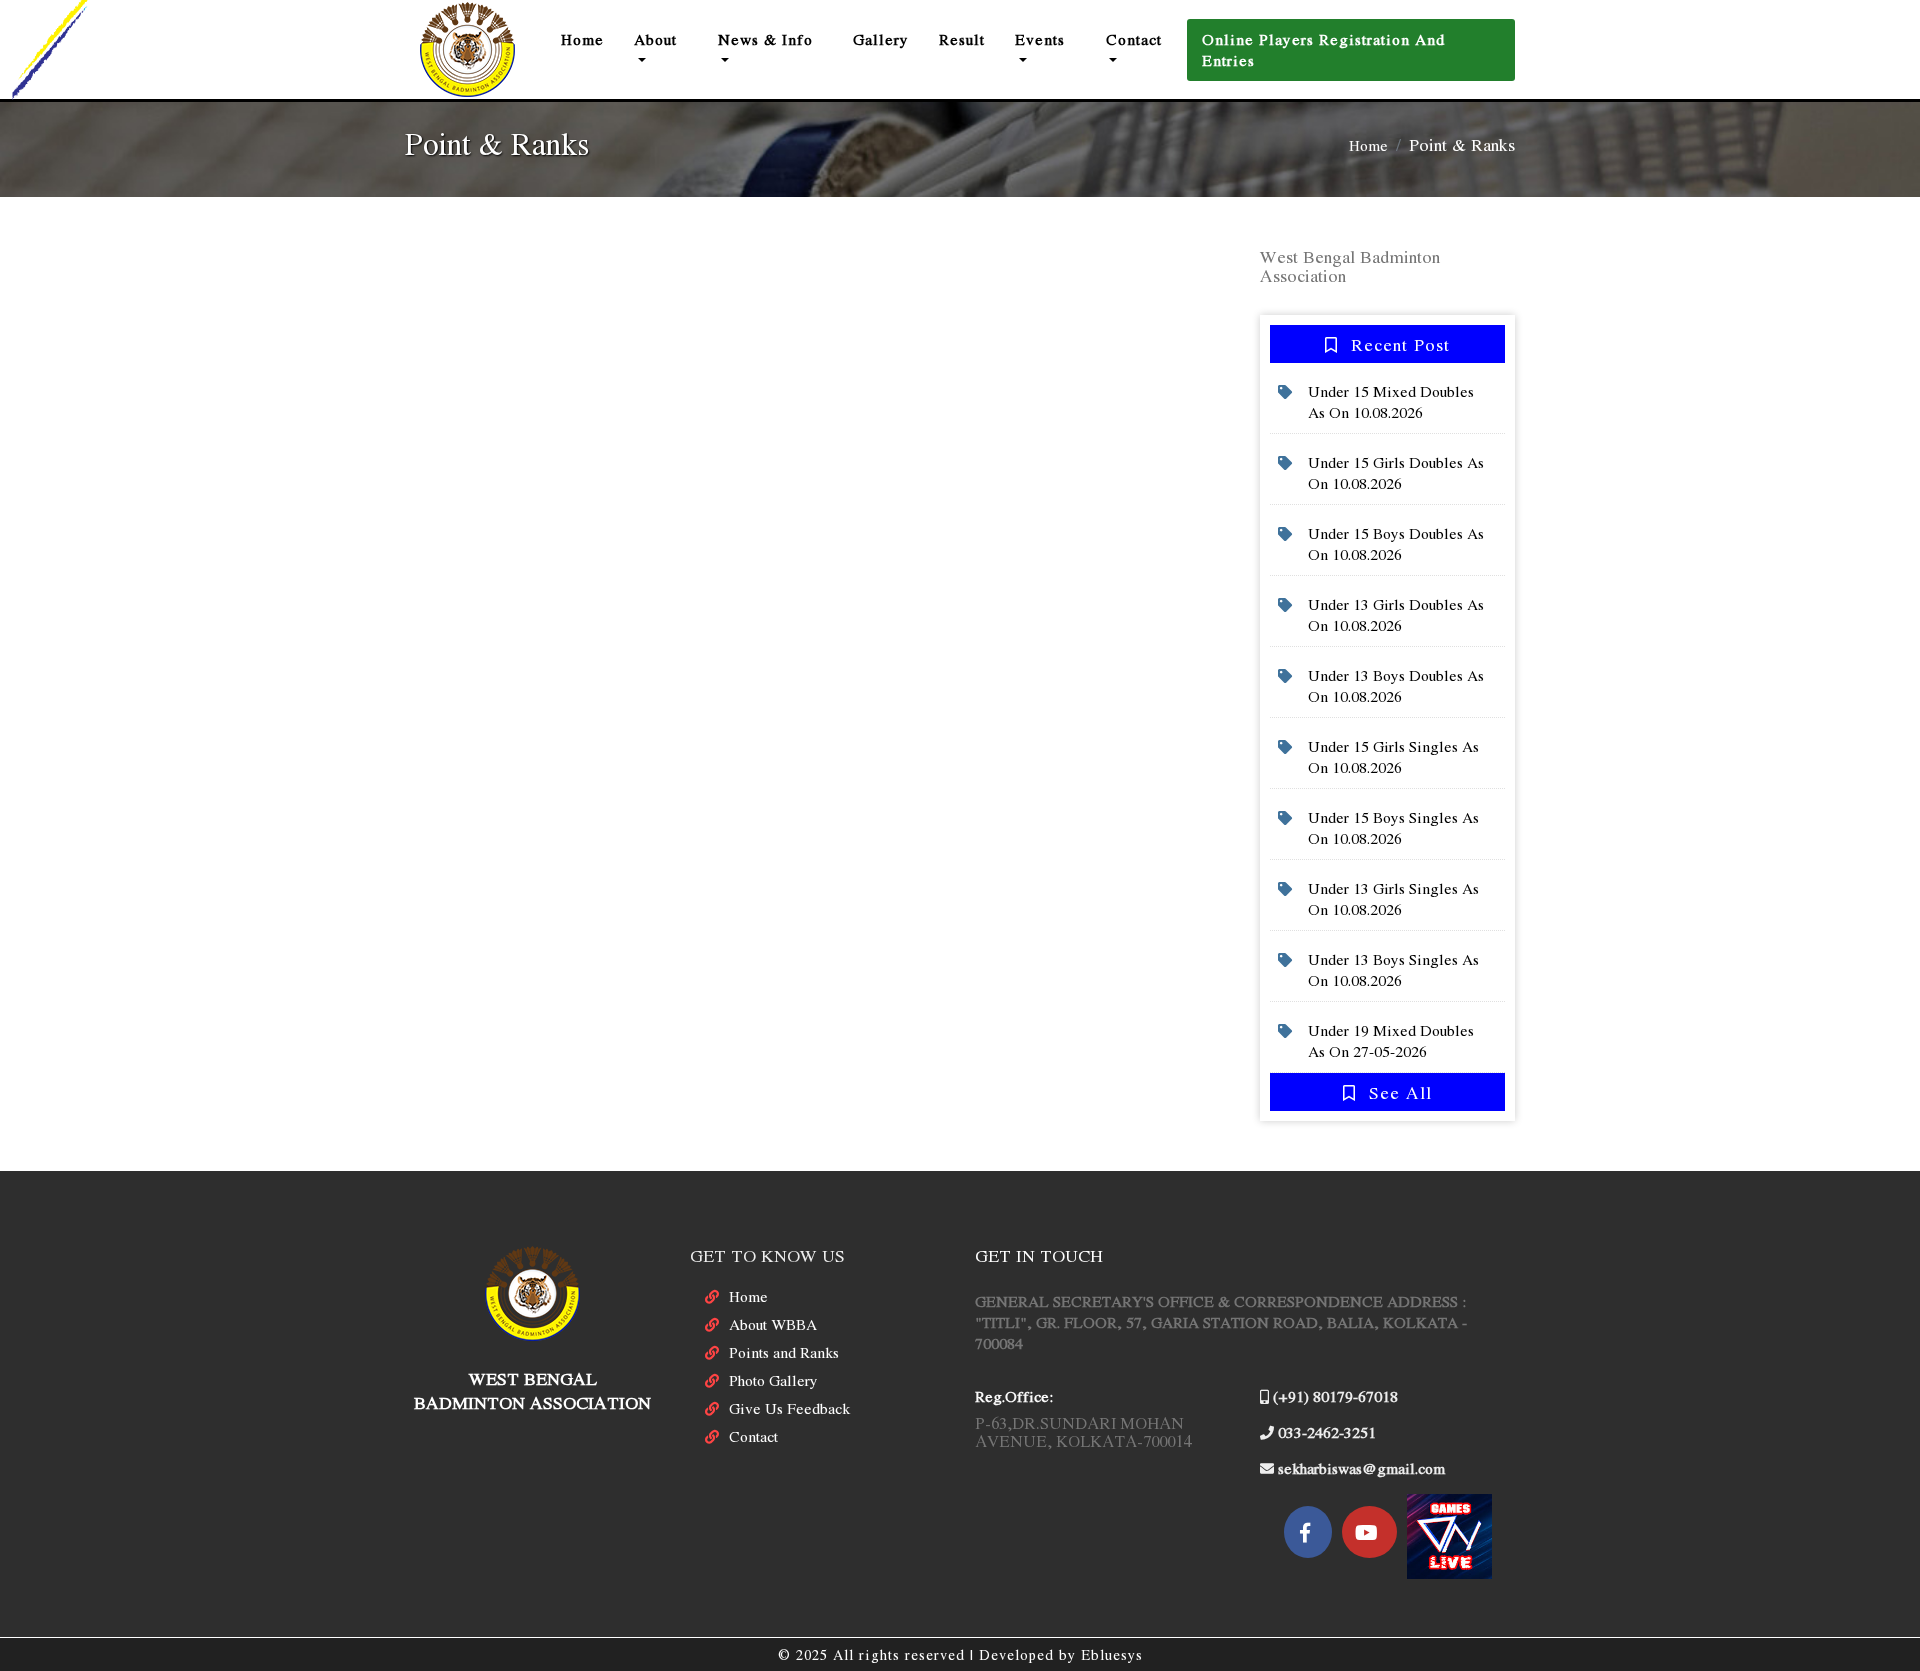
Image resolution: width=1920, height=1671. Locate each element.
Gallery (881, 39)
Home (590, 38)
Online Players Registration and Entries (1323, 49)
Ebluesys (1112, 1654)
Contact (753, 1436)
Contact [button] (1134, 39)
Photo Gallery (773, 1380)
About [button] (655, 39)
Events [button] (1040, 39)
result (962, 39)
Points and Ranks (784, 1352)
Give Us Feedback (789, 1408)
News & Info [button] (765, 39)
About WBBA (773, 1324)
